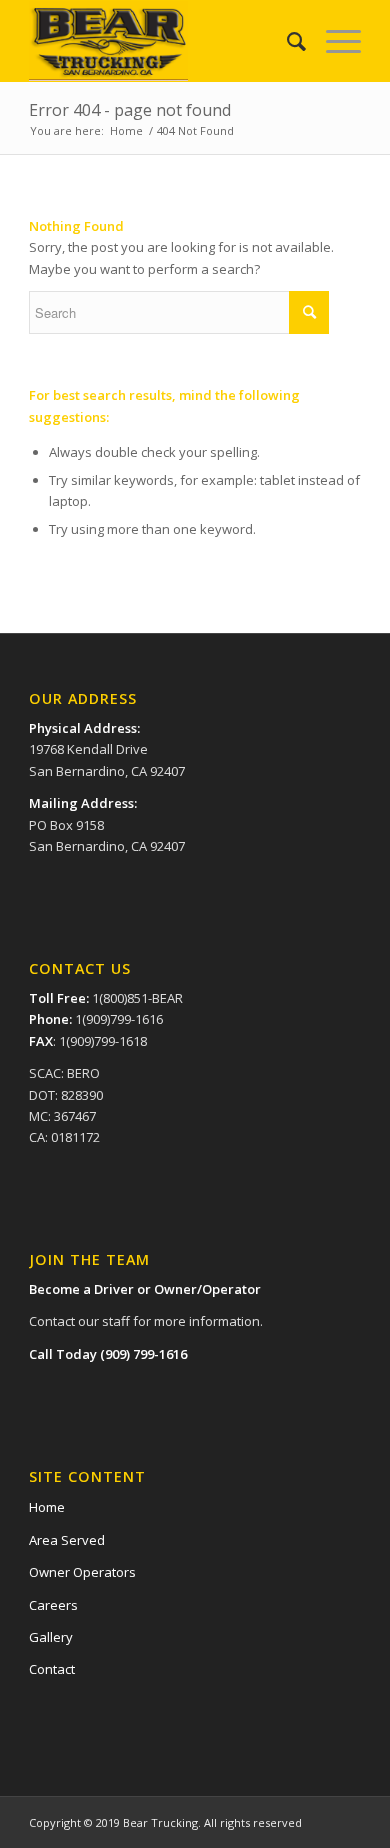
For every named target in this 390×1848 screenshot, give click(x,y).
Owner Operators (82, 1572)
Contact (52, 1669)
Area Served (67, 1540)
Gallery (51, 1637)
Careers (53, 1605)
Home (126, 130)
